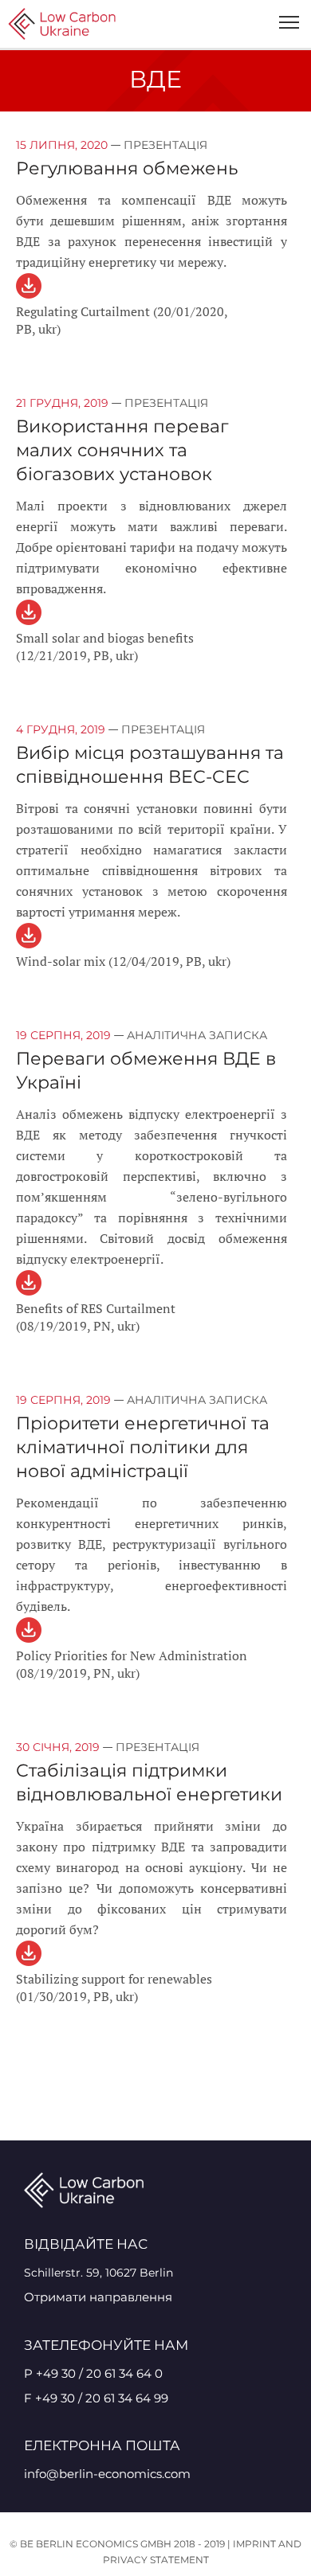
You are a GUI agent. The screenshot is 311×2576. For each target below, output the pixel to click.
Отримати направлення (98, 2297)
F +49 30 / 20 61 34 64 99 (96, 2398)
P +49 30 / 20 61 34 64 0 (93, 2373)
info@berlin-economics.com (107, 2474)
